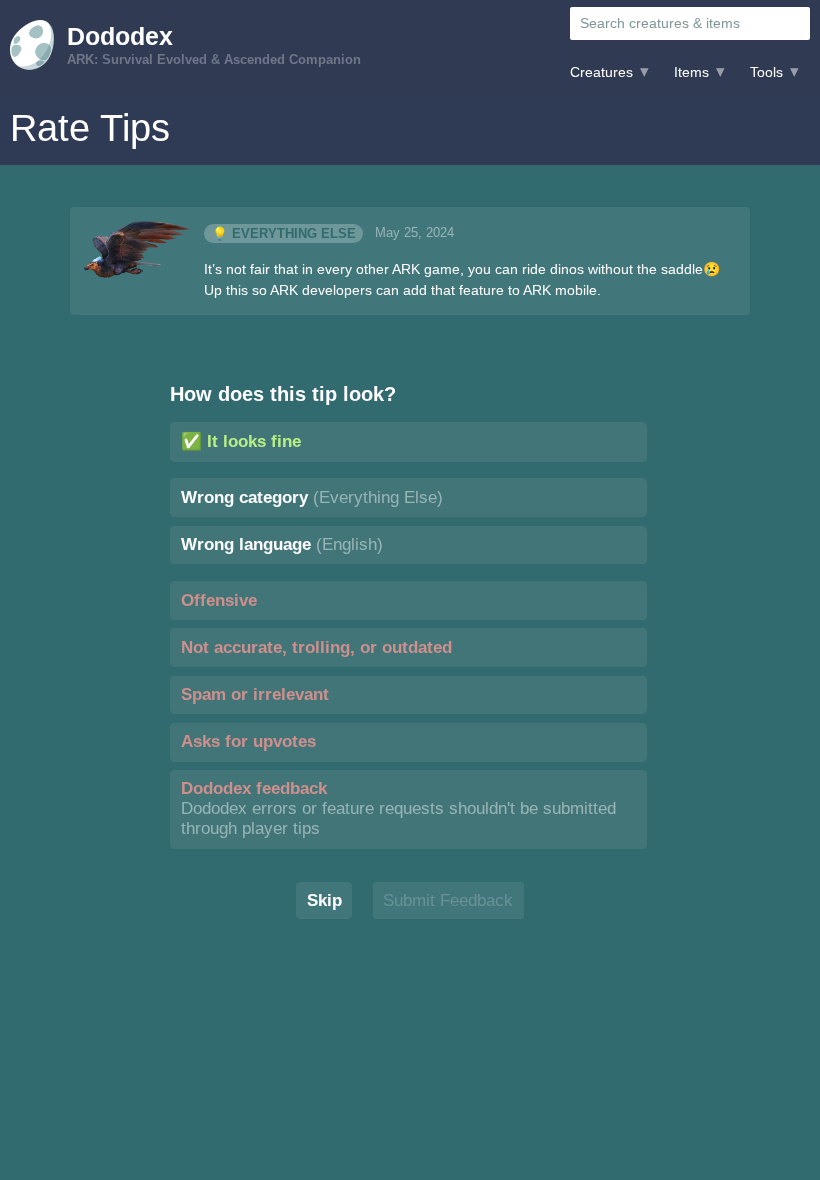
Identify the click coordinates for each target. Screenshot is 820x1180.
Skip (324, 900)
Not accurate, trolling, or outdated (316, 647)
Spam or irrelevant (255, 694)
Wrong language (282, 544)
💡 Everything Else (284, 233)
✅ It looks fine (241, 441)
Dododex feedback (398, 808)
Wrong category (312, 497)
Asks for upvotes (248, 741)
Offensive (219, 600)
